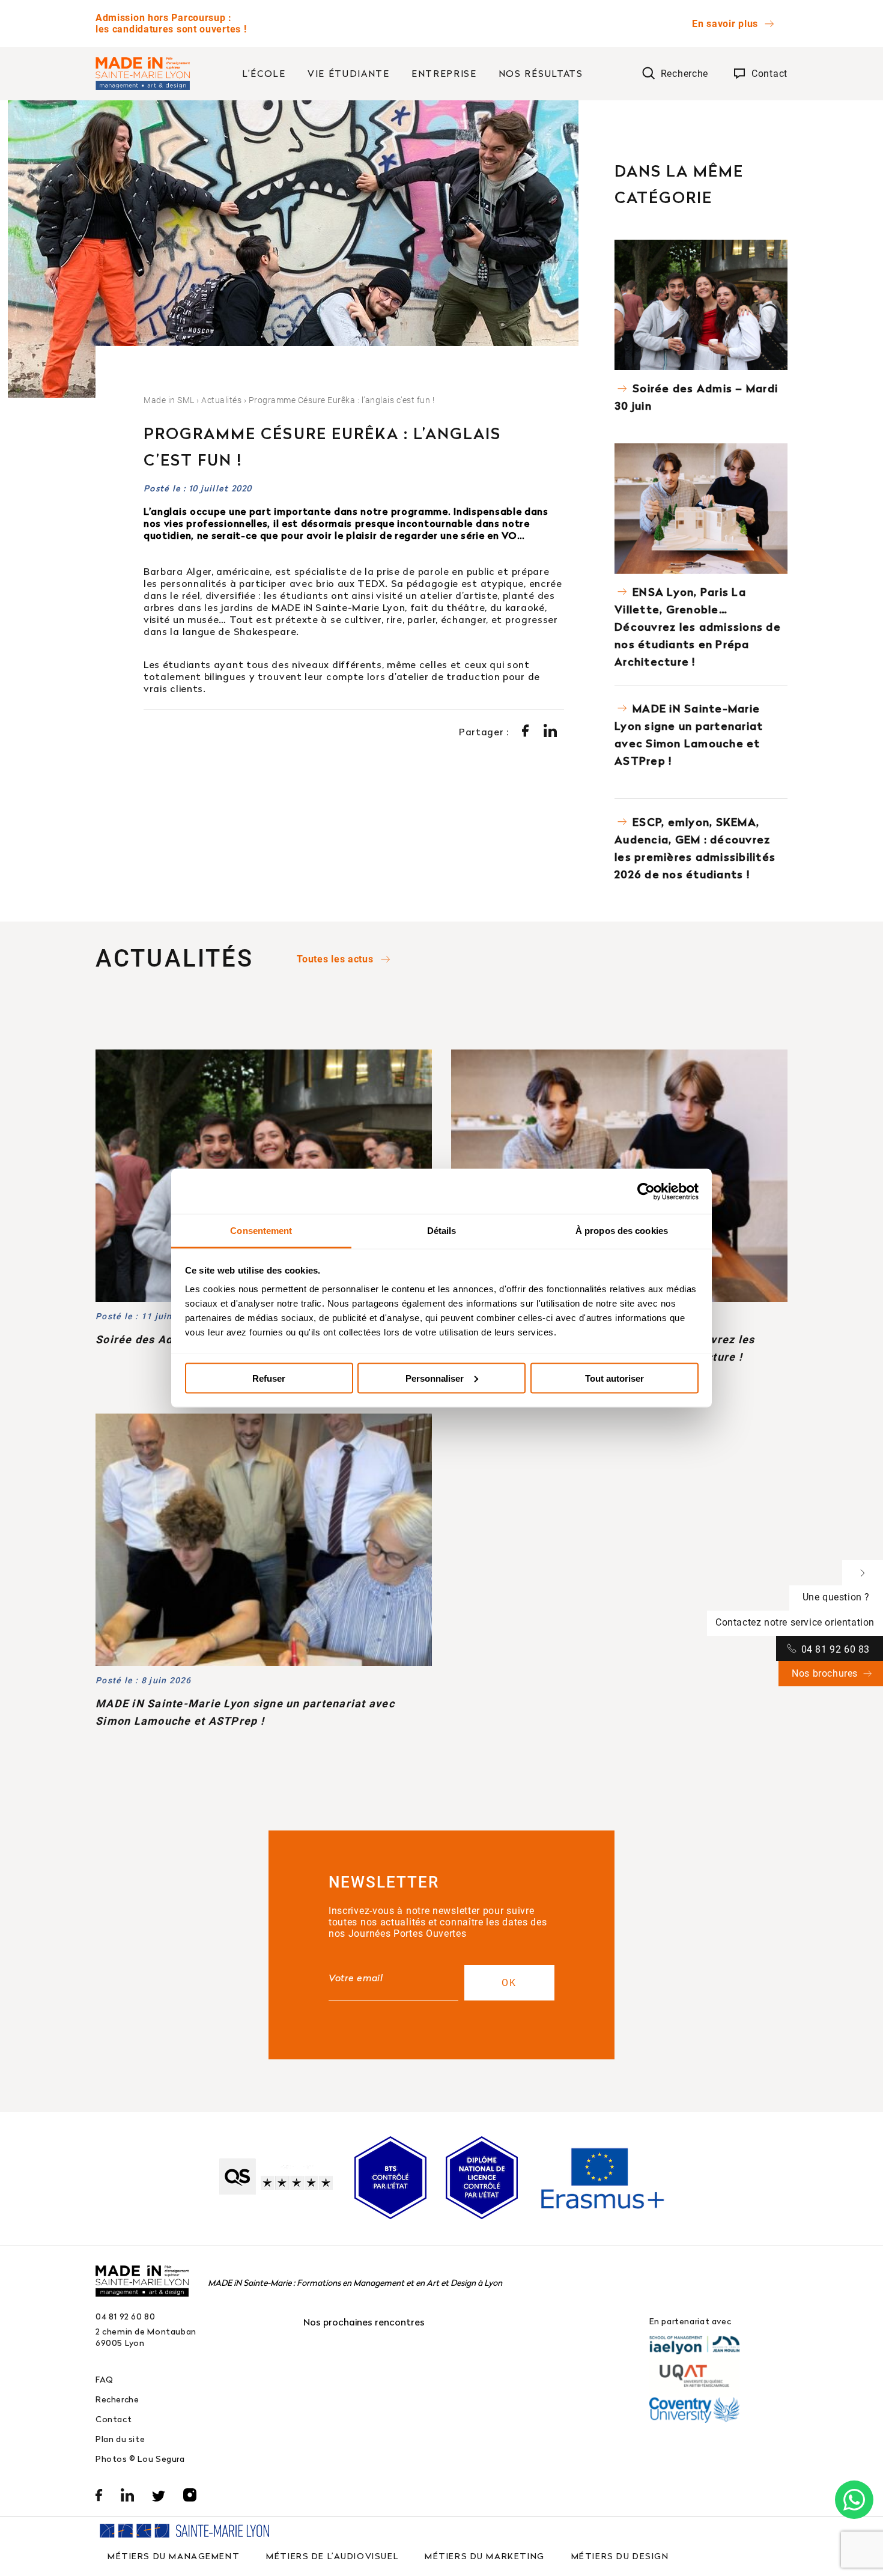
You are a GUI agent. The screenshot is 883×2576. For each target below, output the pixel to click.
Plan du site (120, 2439)
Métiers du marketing (485, 2556)
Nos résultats (541, 73)
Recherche (117, 2399)
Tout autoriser (614, 1378)
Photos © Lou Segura (140, 2459)
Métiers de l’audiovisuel (332, 2556)
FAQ (105, 2379)
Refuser (269, 1378)
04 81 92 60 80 (126, 2316)
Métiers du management (174, 2556)
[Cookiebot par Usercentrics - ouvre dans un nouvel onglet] (646, 1191)
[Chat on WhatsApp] (854, 2500)
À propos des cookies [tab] (622, 1231)
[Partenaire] (694, 2345)
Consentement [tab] (261, 1231)
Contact (114, 2419)
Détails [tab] (442, 1231)
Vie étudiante (349, 73)
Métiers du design (620, 2556)
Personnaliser (435, 1378)
